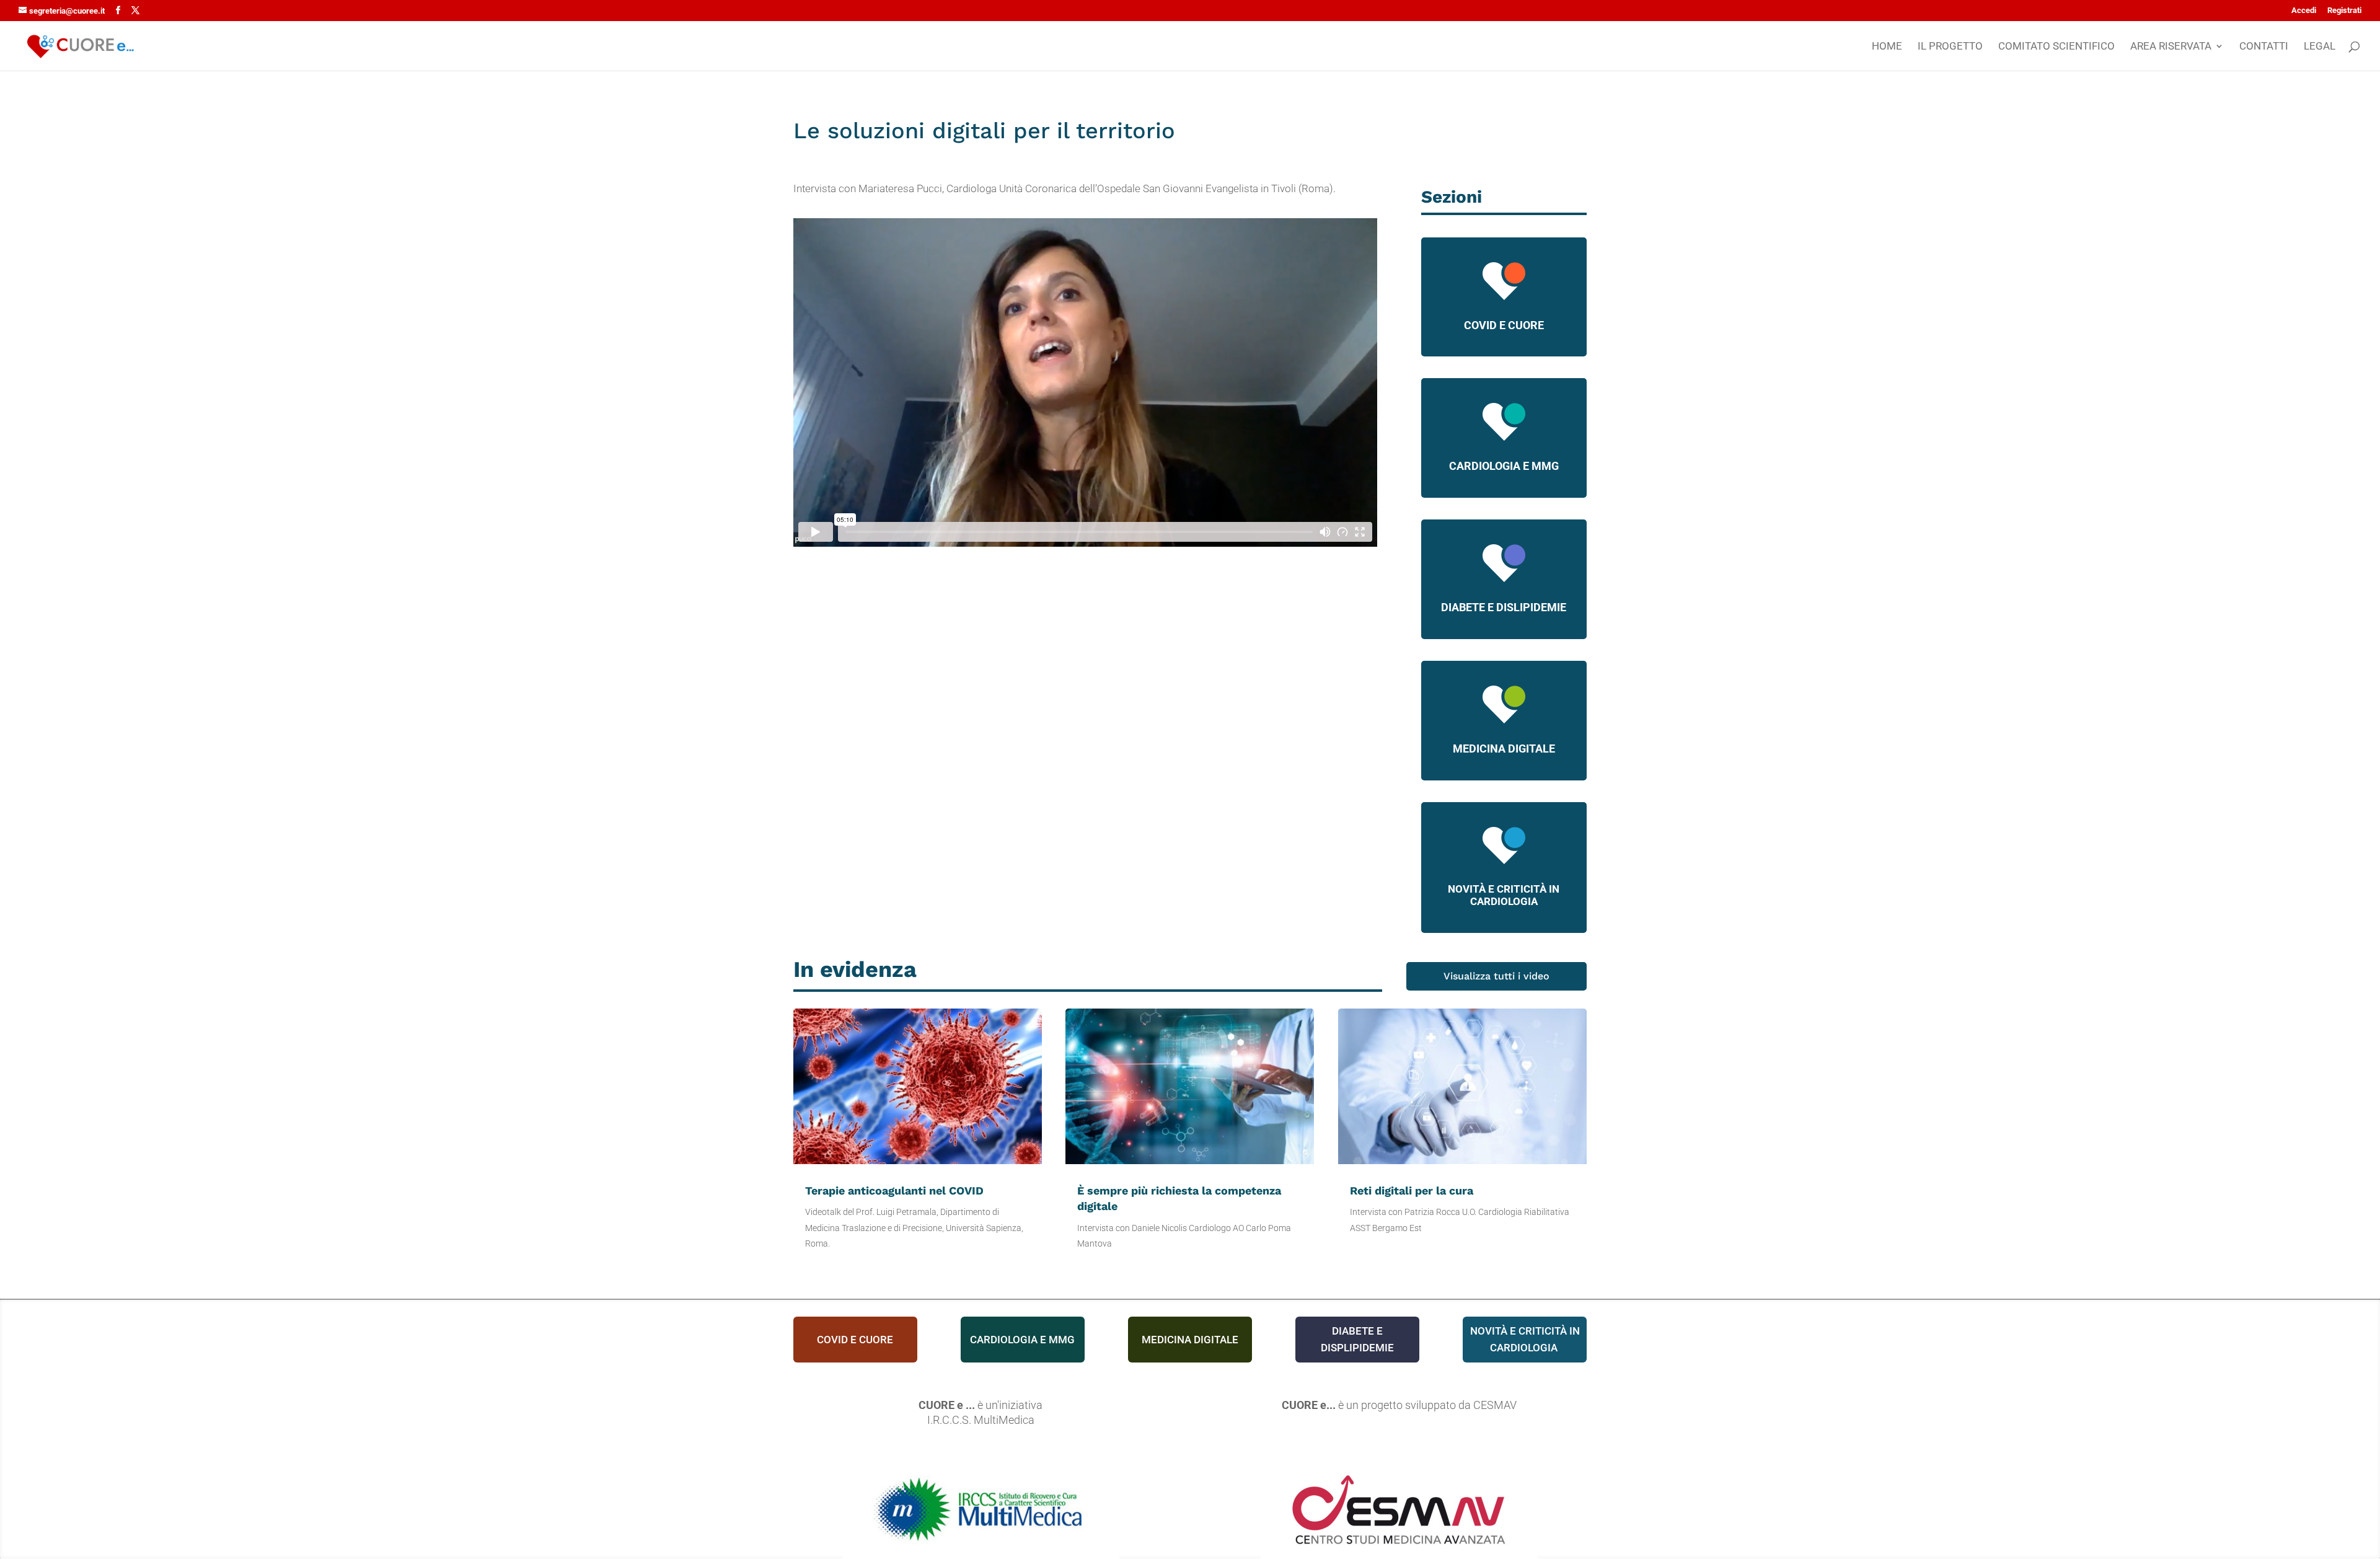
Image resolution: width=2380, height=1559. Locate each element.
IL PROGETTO (1950, 47)
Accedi (2304, 11)
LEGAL (2320, 47)
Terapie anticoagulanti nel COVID (894, 1190)
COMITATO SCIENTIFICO (2056, 47)
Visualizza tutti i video (1496, 976)
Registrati (2344, 11)
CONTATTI (2264, 47)
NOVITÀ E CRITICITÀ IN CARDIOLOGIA (1504, 895)
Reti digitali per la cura (1412, 1190)
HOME (1887, 47)
